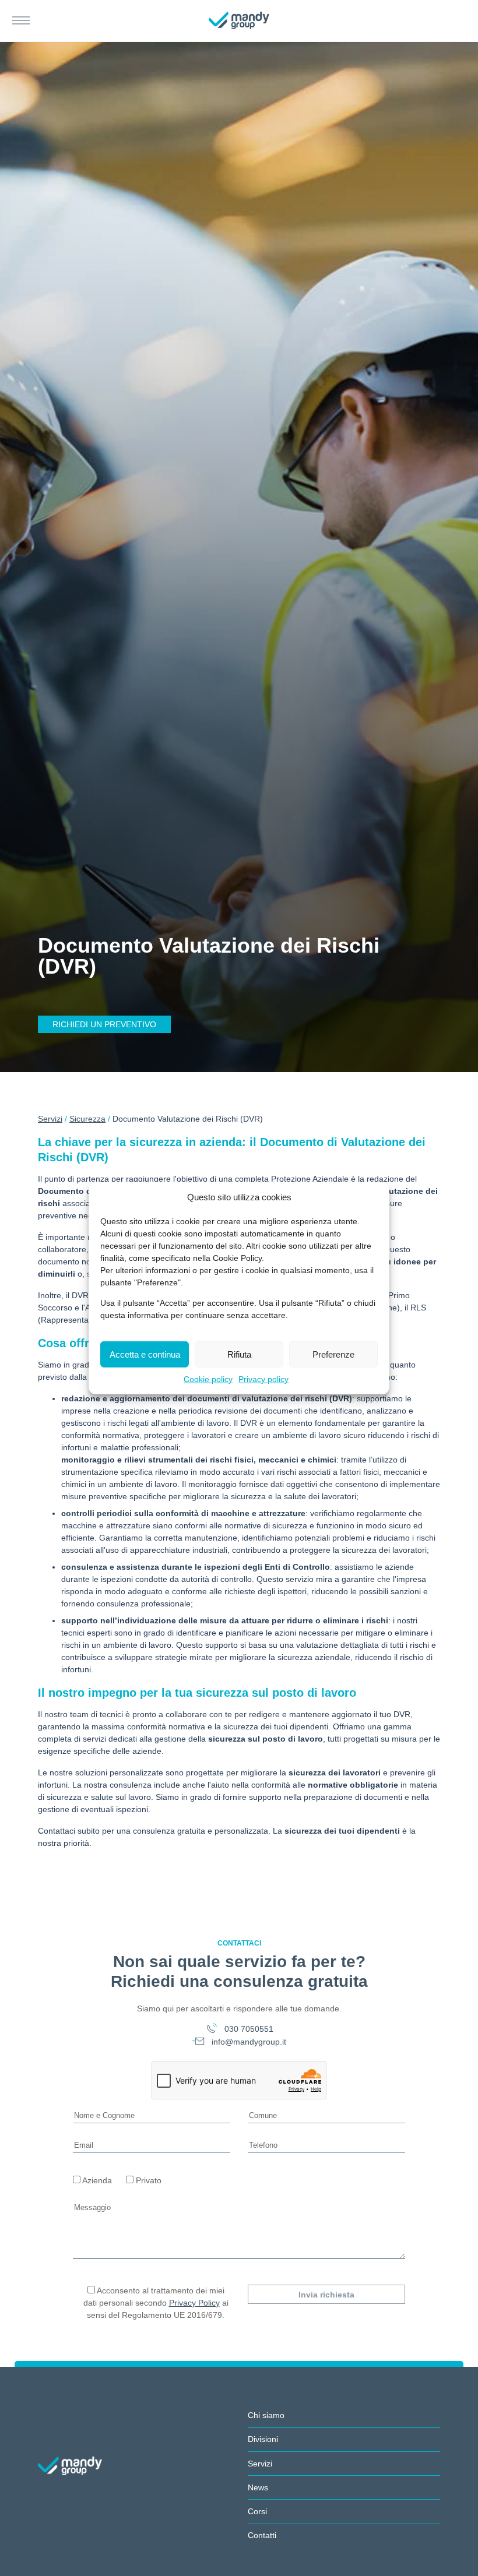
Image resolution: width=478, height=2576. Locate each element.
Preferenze (333, 1354)
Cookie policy (208, 1379)
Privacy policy (263, 1379)
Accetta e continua (145, 1354)
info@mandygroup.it (248, 2042)
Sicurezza (87, 1119)
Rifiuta (239, 1354)
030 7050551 (248, 2029)
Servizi (50, 1119)
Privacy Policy (194, 2303)
